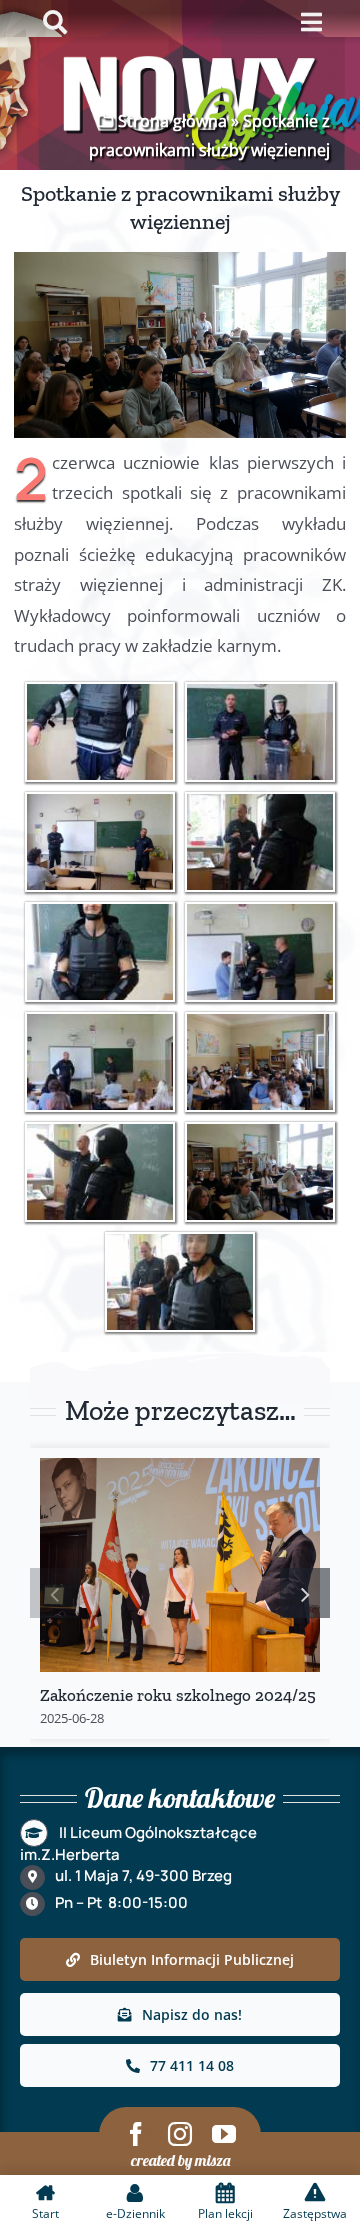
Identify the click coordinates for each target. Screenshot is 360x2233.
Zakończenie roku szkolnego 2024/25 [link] (178, 1695)
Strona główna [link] (172, 121)
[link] (100, 732)
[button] (55, 1593)
